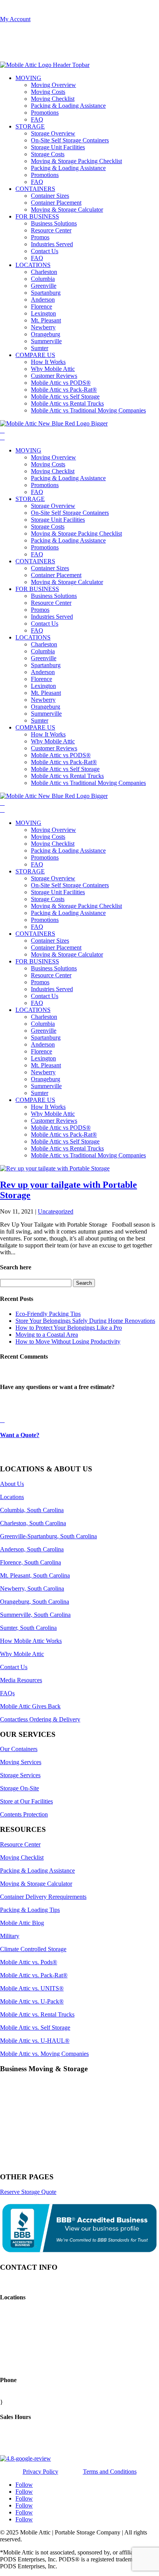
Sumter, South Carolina (28, 1628)
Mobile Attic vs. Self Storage (35, 2028)
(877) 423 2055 (19, 12)
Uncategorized (56, 1211)
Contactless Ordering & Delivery (40, 1719)
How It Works (48, 362)
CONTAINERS (35, 189)
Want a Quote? (20, 1435)
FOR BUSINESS (37, 216)
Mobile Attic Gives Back (30, 1706)
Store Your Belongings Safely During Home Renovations (85, 1321)
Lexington (43, 313)
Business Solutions (54, 223)
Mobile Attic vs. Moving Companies (44, 2054)
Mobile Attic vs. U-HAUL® (35, 2041)
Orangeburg (46, 334)
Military (10, 1936)
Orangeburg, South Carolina (35, 1602)
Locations (12, 1497)
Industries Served (52, 244)
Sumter (40, 348)
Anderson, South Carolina (32, 1549)
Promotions (45, 113)
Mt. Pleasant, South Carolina (35, 1575)
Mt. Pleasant (46, 320)
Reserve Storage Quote (28, 2192)
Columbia (43, 279)
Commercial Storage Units (32, 2096)
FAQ (37, 119)
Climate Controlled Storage (33, 1949)
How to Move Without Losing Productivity (68, 1341)
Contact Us (45, 251)
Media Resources (21, 1680)
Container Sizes (50, 196)
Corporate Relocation (26, 2136)
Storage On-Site (19, 1788)
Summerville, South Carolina (35, 1615)
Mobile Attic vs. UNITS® (32, 1988)
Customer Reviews (54, 376)
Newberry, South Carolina (32, 1589)
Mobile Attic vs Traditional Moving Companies (88, 410)
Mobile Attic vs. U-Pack (32, 2001)
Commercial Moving (25, 2109)
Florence (41, 306)
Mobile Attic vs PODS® (61, 383)
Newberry (43, 327)
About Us (12, 1484)
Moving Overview (53, 85)
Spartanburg (46, 293)
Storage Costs (48, 154)
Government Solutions (27, 2149)
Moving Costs (48, 92)
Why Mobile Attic (53, 369)
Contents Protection (24, 1814)
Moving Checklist (53, 99)
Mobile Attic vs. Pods (29, 1962)
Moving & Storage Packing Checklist (76, 161)
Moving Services (21, 1762)
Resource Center (51, 230)
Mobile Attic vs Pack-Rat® (64, 390)
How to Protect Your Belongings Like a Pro (69, 1328)
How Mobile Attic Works (31, 1641)
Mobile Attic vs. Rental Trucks (37, 2014)
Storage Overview (53, 133)
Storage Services (20, 1775)
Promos (40, 237)
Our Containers (19, 1749)
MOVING (28, 78)
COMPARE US (35, 355)
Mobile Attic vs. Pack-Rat (34, 1975)
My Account (15, 19)
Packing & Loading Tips (30, 1910)
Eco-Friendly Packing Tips (48, 1314)
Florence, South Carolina (30, 1562)
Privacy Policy (41, 2472)
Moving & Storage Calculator (67, 210)
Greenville (44, 286)
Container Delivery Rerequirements (43, 1897)
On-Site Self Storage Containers (70, 140)
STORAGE (30, 126)
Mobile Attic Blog (22, 1923)
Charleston (44, 272)
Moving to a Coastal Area (47, 1335)
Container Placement (56, 203)
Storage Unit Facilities (58, 147)
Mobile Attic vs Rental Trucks (67, 403)
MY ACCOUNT (21, 49)
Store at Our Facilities (26, 1801)
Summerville (46, 341)
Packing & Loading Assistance (68, 106)
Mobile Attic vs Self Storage (65, 397)
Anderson (43, 300)
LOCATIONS (33, 265)
